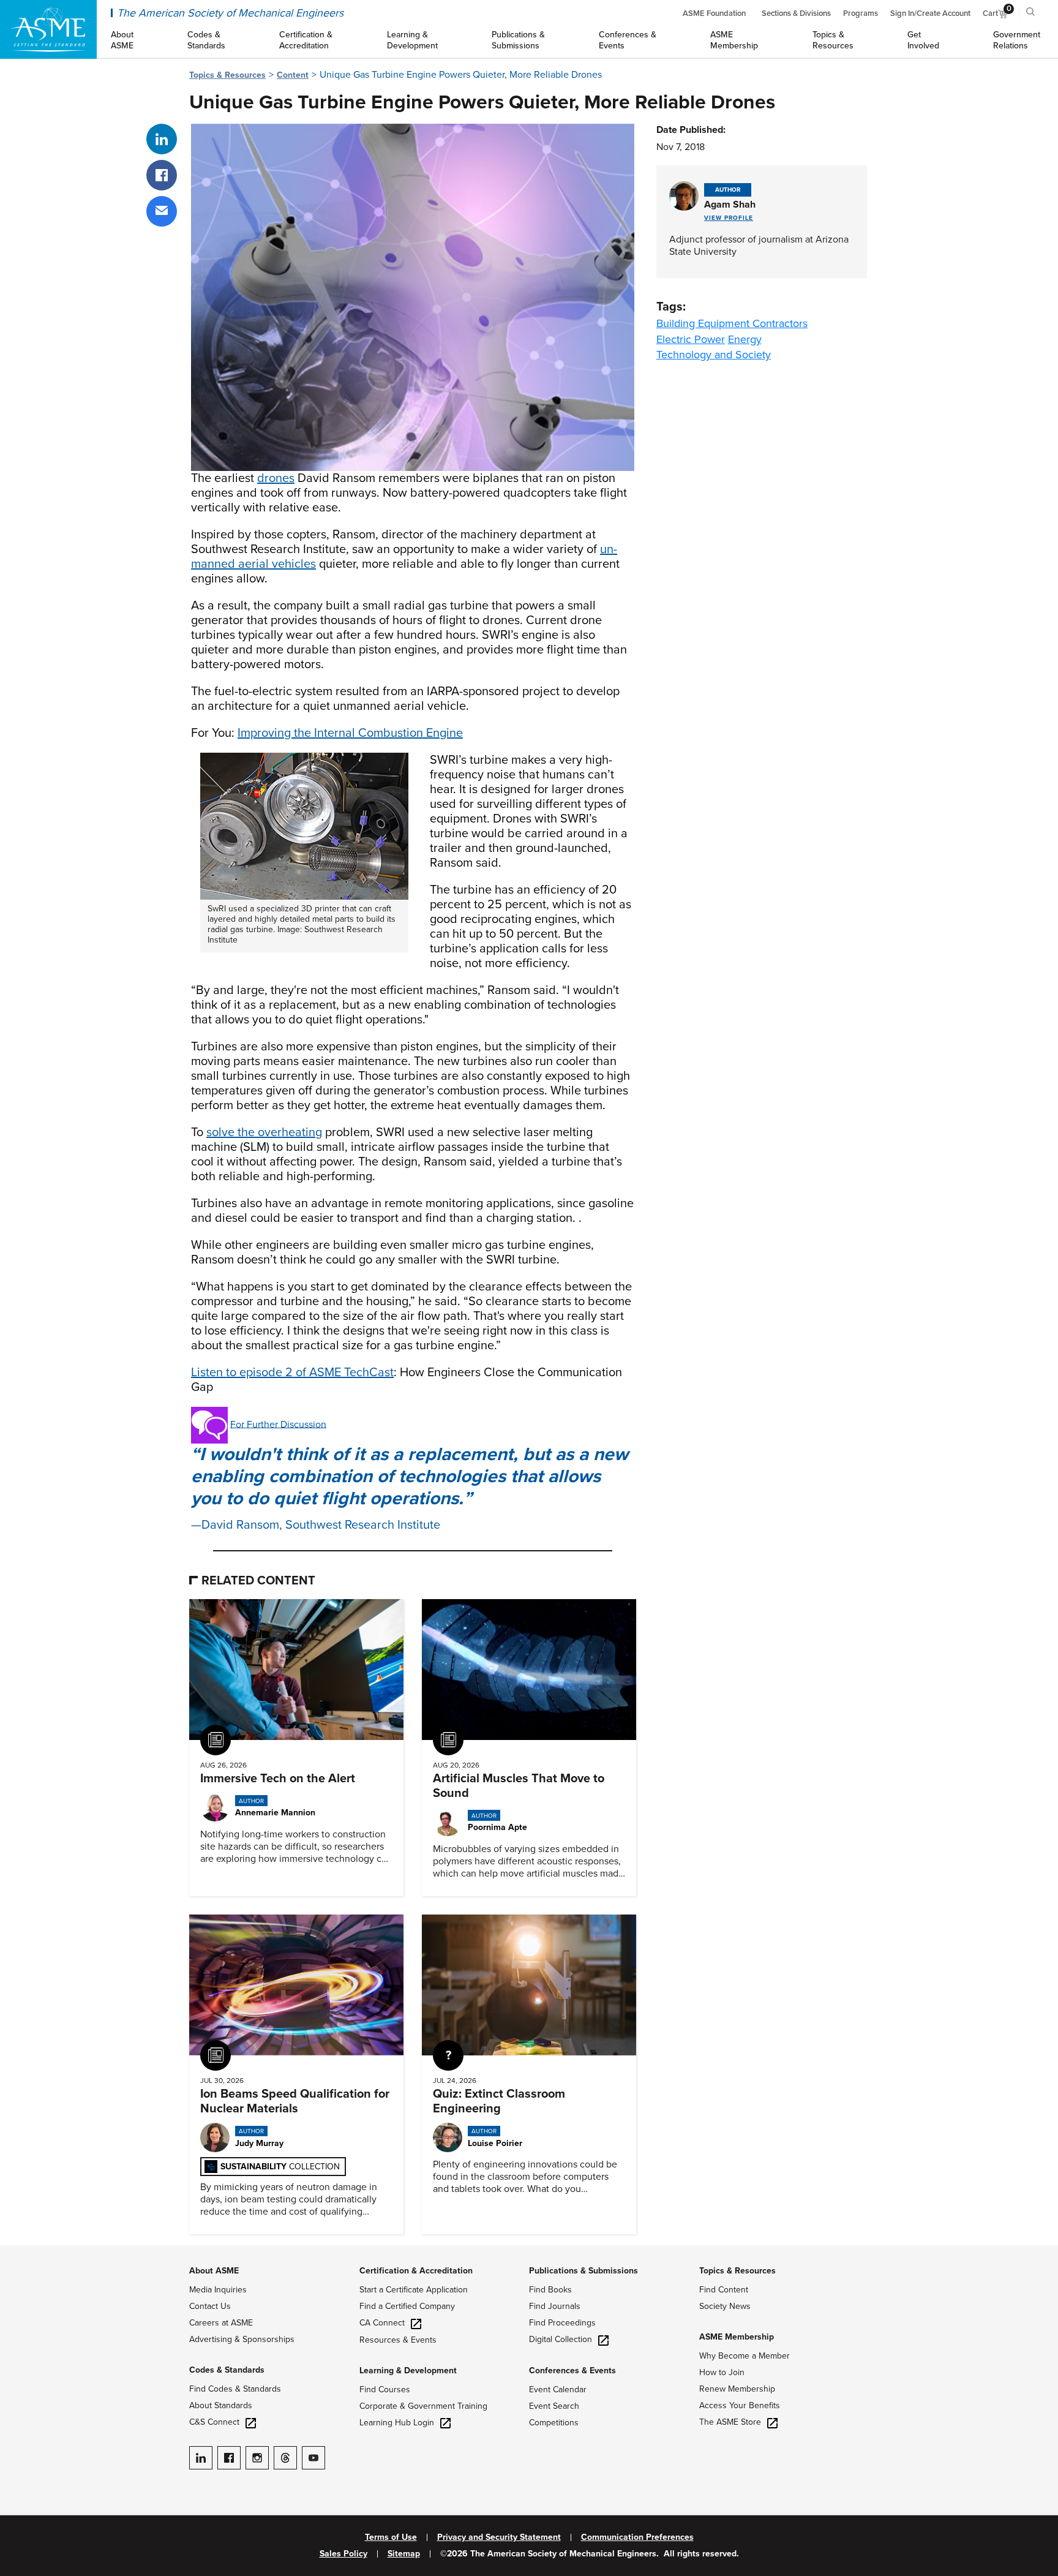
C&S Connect (214, 2422)
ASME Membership (737, 2337)
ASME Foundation (714, 13)
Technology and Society (714, 355)
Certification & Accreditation (416, 2271)
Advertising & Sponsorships (242, 2339)
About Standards (221, 2405)
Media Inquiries (218, 2290)
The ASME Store (730, 2422)
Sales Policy (343, 2554)
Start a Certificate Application (414, 2290)
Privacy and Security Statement (499, 2537)
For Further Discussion (278, 1424)
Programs (861, 13)
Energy (745, 339)
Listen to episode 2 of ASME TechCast (292, 1373)
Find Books (550, 2290)
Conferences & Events (572, 2371)
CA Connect (382, 2323)
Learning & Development (408, 2371)
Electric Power (691, 339)
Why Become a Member (745, 2356)
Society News (725, 2306)
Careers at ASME (221, 2323)
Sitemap (404, 2554)
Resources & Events (398, 2340)
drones (276, 478)
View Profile (729, 218)
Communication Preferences (637, 2537)
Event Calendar (558, 2390)
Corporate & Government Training (423, 2406)
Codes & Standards (227, 2370)
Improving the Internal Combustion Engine (350, 733)
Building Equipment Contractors (732, 323)
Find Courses (385, 2390)
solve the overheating (264, 1132)
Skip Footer (24, 2251)
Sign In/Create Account (930, 13)
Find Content (724, 2290)
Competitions (554, 2423)
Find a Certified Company (407, 2306)
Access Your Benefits (740, 2405)
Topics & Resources (227, 75)
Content (293, 75)
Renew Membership (737, 2389)
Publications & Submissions (583, 2271)
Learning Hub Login (397, 2423)
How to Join (722, 2372)
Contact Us (210, 2306)
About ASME (214, 2271)
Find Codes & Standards (235, 2389)
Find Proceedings (562, 2323)
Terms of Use (391, 2537)
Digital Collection (561, 2339)
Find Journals (555, 2306)
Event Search (554, 2406)
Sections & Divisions (796, 13)
